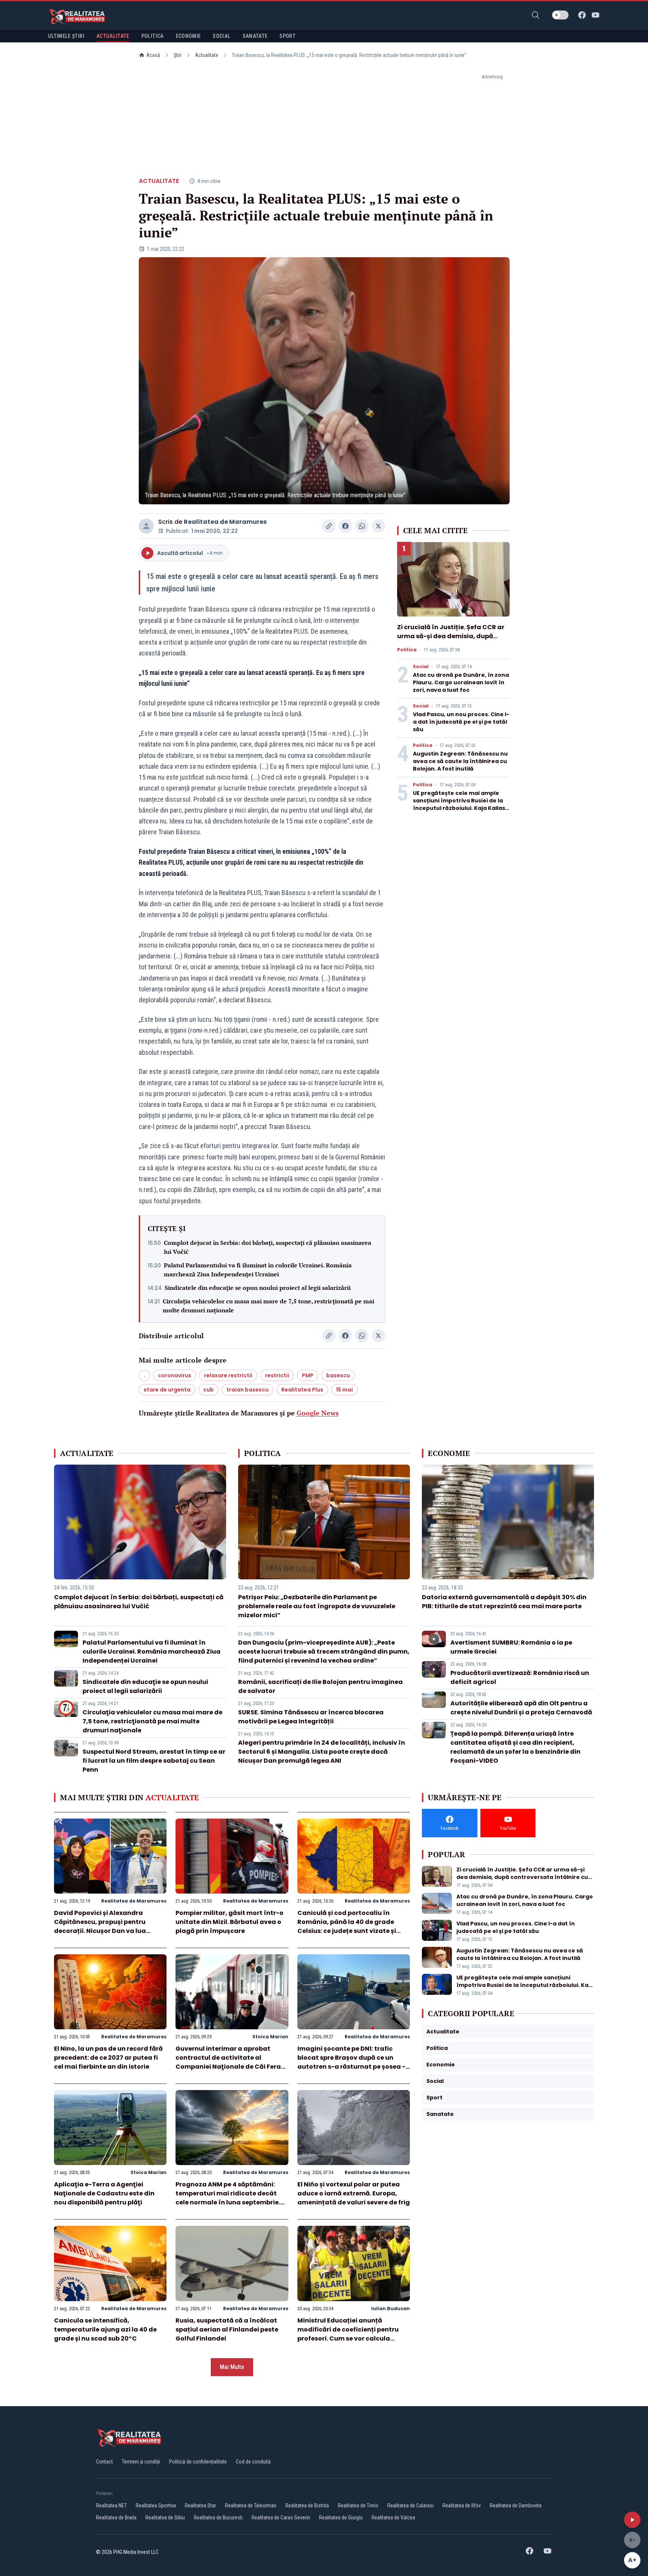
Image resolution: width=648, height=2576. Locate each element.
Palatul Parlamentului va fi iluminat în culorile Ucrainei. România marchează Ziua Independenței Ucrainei (258, 1270)
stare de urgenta (167, 1390)
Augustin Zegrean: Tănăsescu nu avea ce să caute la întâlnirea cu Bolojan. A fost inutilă (460, 761)
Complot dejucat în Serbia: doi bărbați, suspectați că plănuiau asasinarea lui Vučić (268, 1247)
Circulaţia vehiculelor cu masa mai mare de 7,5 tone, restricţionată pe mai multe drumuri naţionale (268, 1306)
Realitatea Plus (302, 1390)
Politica (407, 650)
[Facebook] (582, 15)
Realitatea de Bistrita (307, 2506)
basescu (338, 1375)
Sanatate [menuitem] (255, 36)
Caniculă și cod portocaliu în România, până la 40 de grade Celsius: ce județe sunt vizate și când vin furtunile (347, 1926)
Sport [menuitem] (287, 36)
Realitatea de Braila (116, 2518)
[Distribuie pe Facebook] (345, 526)
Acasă (153, 55)
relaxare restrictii (228, 1375)
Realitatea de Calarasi (410, 2506)
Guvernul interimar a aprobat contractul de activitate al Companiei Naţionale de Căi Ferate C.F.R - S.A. (232, 2062)
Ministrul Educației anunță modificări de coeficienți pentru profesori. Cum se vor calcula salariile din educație (348, 2334)
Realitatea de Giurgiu (341, 2518)
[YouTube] (595, 15)
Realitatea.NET (111, 2506)
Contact (104, 2462)
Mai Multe (232, 2367)
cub (208, 1390)
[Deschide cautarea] (535, 15)
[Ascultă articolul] (632, 2520)
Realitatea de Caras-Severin (281, 2518)
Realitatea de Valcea (393, 2518)
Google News (318, 1413)
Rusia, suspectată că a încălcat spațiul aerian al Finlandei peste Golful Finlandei (227, 2329)
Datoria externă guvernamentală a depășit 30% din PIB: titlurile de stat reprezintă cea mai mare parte (504, 1602)
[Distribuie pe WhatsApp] (362, 526)
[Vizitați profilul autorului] (146, 526)
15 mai (344, 1390)
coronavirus (175, 1375)
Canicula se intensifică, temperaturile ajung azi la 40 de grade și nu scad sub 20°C (105, 2329)
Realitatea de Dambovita (516, 2506)
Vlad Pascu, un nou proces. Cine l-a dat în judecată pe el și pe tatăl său (461, 722)
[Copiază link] (329, 526)
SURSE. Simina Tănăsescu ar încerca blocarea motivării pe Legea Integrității (311, 1717)
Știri (178, 55)
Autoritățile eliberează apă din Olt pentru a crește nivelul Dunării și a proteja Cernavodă (521, 1708)
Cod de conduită (253, 2462)
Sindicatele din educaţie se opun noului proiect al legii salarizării (258, 1288)
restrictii (277, 1375)
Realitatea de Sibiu (165, 2518)
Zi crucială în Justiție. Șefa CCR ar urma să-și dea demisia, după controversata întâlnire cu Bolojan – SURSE (453, 641)
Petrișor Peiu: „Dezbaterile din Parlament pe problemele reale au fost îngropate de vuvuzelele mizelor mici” (317, 1606)
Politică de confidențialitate (198, 2462)
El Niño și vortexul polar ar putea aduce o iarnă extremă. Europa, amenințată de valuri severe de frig (354, 2193)
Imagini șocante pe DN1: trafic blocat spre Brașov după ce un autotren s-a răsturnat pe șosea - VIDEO (351, 2062)
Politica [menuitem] (153, 36)
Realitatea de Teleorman (251, 2506)
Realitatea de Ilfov (462, 2506)
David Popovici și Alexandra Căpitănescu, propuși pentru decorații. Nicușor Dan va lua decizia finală (100, 1926)
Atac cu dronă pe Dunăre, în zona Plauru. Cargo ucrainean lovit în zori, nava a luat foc (461, 682)
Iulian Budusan (391, 2308)
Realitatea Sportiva (156, 2506)
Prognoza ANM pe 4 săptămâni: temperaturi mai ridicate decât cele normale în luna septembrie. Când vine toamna (228, 2198)
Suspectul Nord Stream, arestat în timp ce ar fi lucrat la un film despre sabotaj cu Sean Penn (154, 1761)
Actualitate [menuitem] (113, 36)
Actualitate (207, 55)
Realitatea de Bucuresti (218, 2518)
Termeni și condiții (141, 2462)
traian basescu (247, 1390)
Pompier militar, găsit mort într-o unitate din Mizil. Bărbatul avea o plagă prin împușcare (229, 1922)
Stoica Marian (270, 2037)
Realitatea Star (200, 2506)
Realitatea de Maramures (225, 522)
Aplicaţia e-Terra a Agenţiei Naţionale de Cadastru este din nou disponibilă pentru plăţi (104, 2193)
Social (421, 667)
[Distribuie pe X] (378, 526)
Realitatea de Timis (358, 2506)
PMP (308, 1375)
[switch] (560, 15)
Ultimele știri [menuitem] (66, 36)
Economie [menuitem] (188, 36)
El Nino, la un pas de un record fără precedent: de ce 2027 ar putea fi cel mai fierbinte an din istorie (108, 2058)
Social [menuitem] (221, 36)
